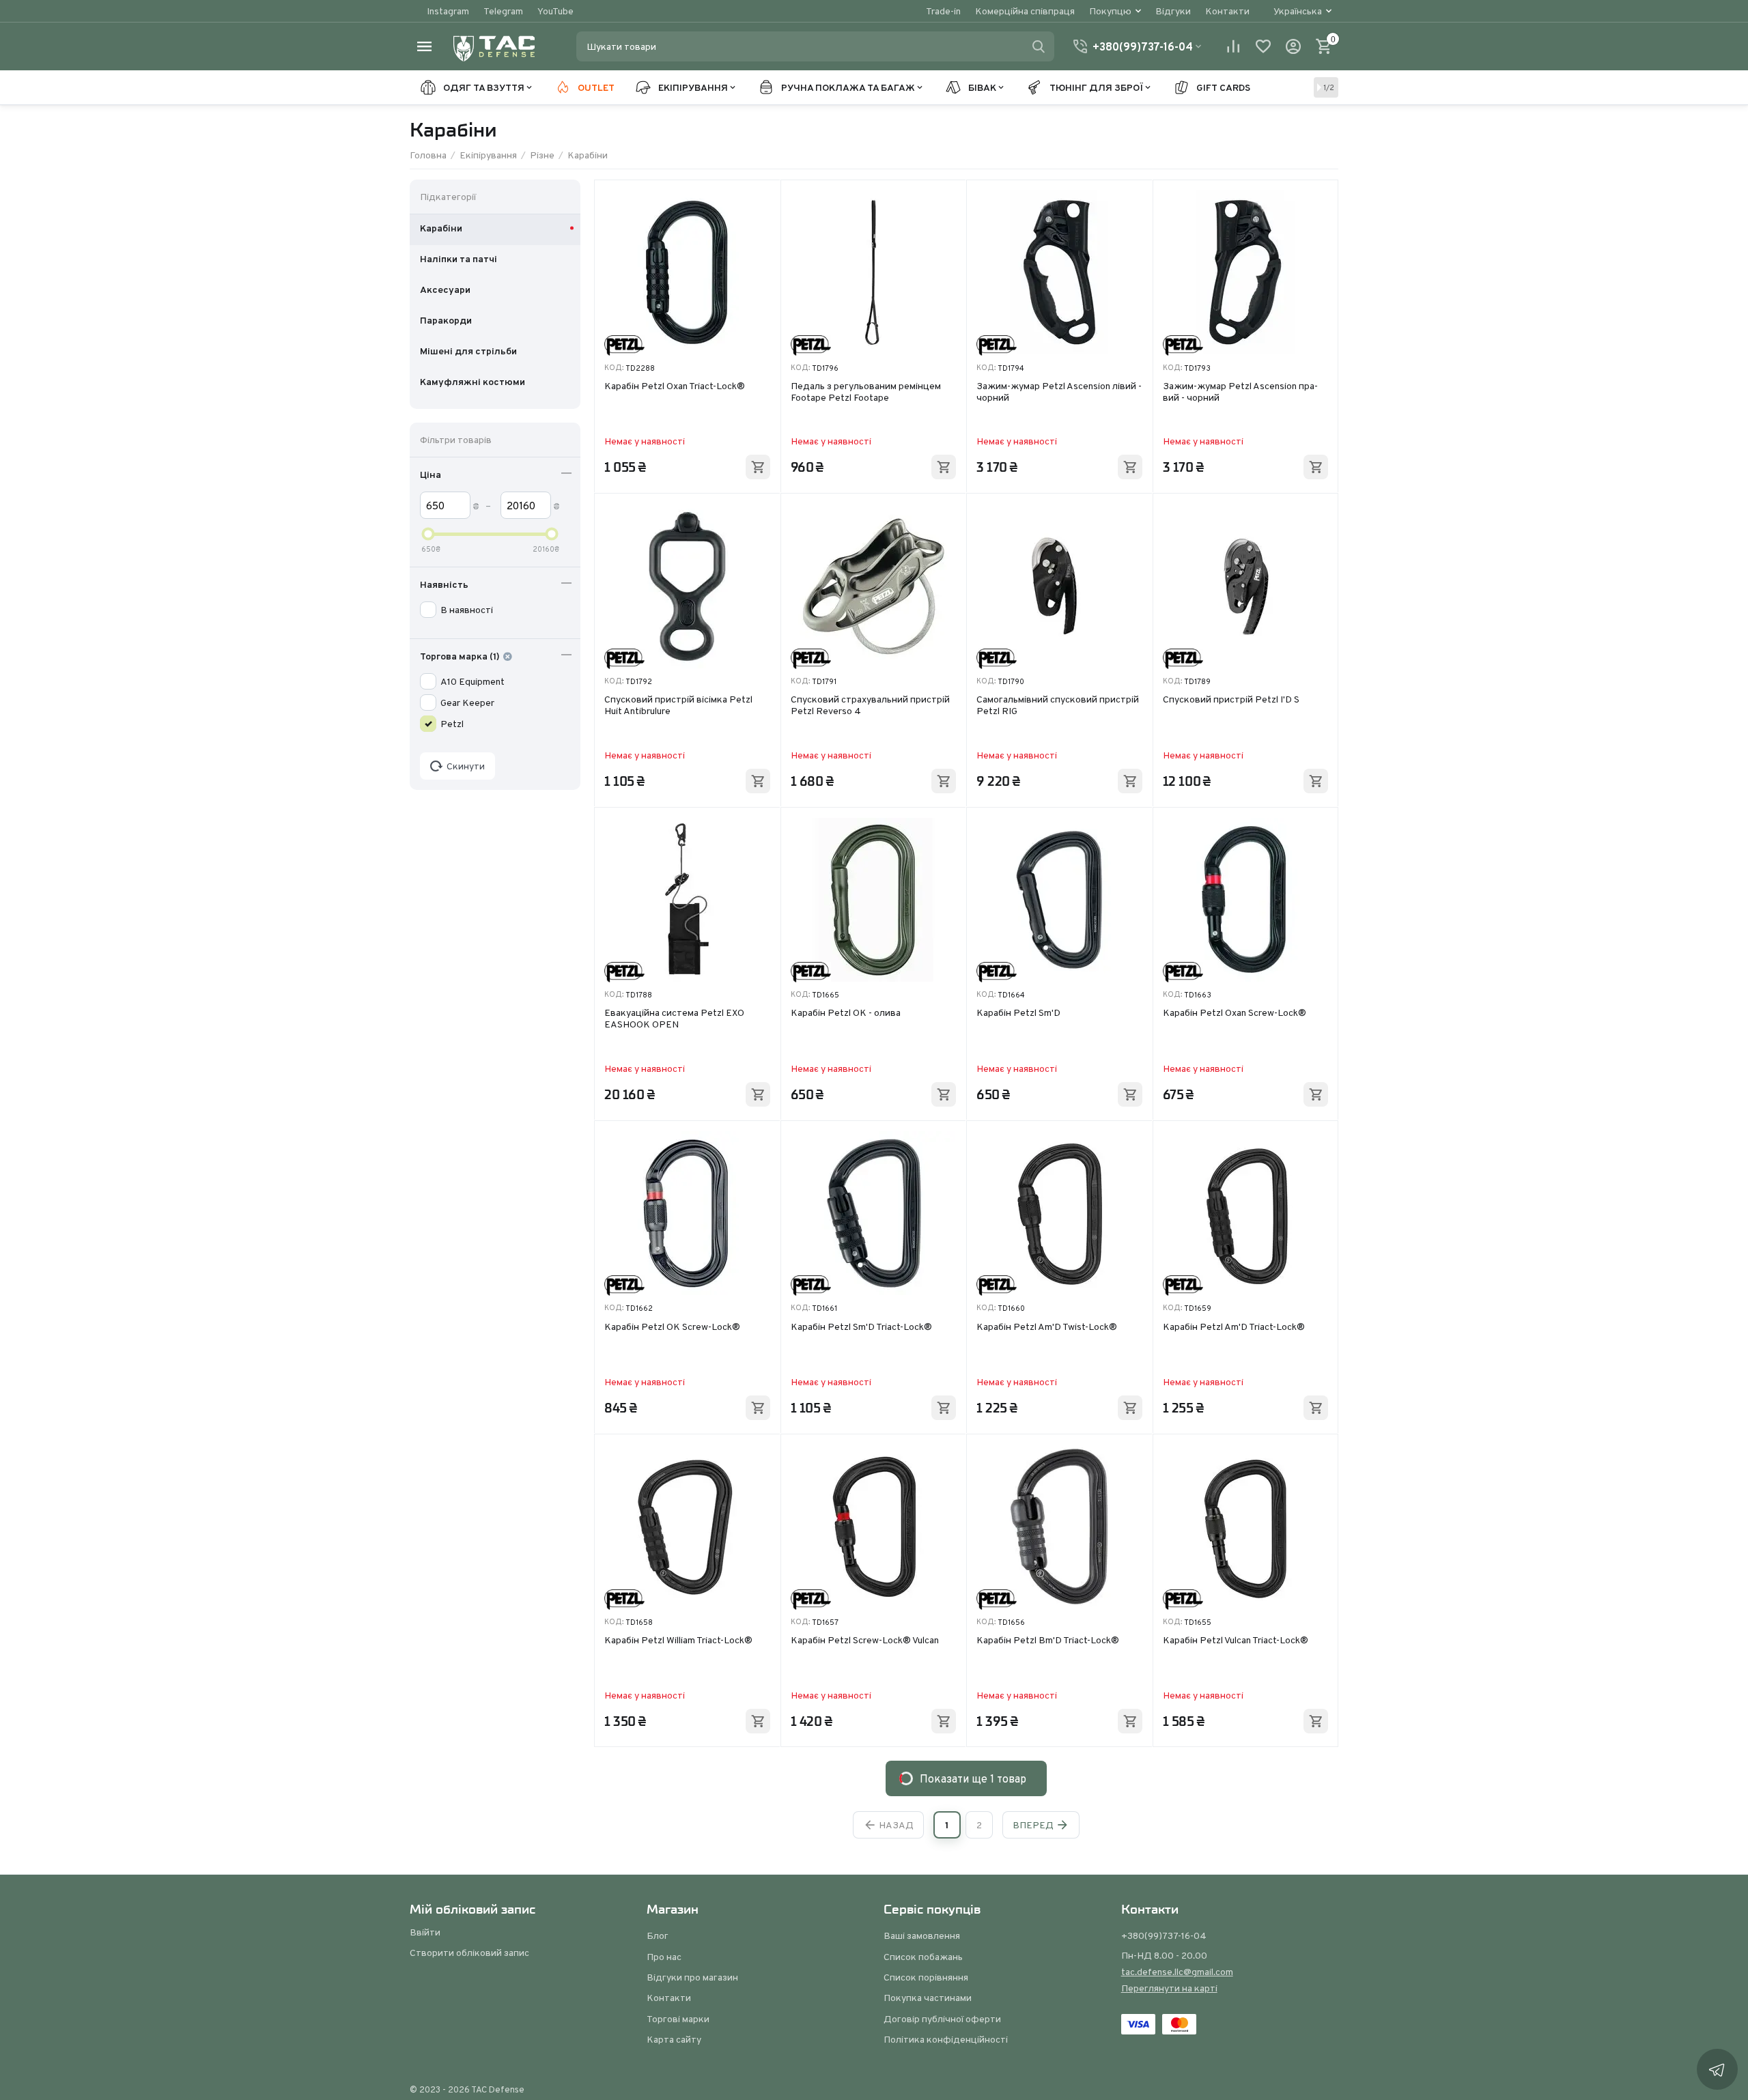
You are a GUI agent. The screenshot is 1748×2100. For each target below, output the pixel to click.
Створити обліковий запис (469, 1953)
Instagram (448, 11)
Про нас (664, 1957)
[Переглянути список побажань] (1263, 46)
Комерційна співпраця (1025, 11)
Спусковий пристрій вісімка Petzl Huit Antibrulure (678, 706)
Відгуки (1173, 11)
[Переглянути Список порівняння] (1233, 46)
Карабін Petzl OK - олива (846, 1013)
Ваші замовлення (922, 1935)
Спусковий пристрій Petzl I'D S (1231, 700)
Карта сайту (674, 2039)
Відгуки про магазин (692, 1977)
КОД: (614, 368)
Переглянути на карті (1169, 1988)
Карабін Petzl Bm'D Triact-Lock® (1048, 1641)
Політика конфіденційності (946, 2039)
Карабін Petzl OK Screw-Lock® (672, 1327)
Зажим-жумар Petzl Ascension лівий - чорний (1059, 392)
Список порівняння (926, 1977)
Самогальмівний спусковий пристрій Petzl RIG (1058, 706)
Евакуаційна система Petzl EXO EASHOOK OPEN (674, 1019)
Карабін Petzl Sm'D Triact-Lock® (861, 1327)
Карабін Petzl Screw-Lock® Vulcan (865, 1641)
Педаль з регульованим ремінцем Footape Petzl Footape (866, 392)
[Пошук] (1039, 46)
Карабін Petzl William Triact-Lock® (678, 1641)
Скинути (466, 766)
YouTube (555, 11)
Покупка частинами (928, 1998)
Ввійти (425, 1932)
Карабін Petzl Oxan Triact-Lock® (675, 386)
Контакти (1227, 11)
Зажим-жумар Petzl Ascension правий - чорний (1240, 392)
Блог (658, 1935)
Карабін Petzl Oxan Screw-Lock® (1235, 1013)
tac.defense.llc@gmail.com (1177, 1972)
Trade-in (943, 11)
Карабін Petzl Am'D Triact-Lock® (1234, 1327)
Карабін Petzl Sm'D (1018, 1013)
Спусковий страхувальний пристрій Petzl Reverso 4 (870, 706)
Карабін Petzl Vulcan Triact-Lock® (1236, 1641)
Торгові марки (678, 2019)
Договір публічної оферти (942, 2019)
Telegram (503, 11)
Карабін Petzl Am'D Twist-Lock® (1047, 1327)
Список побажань (923, 1957)
